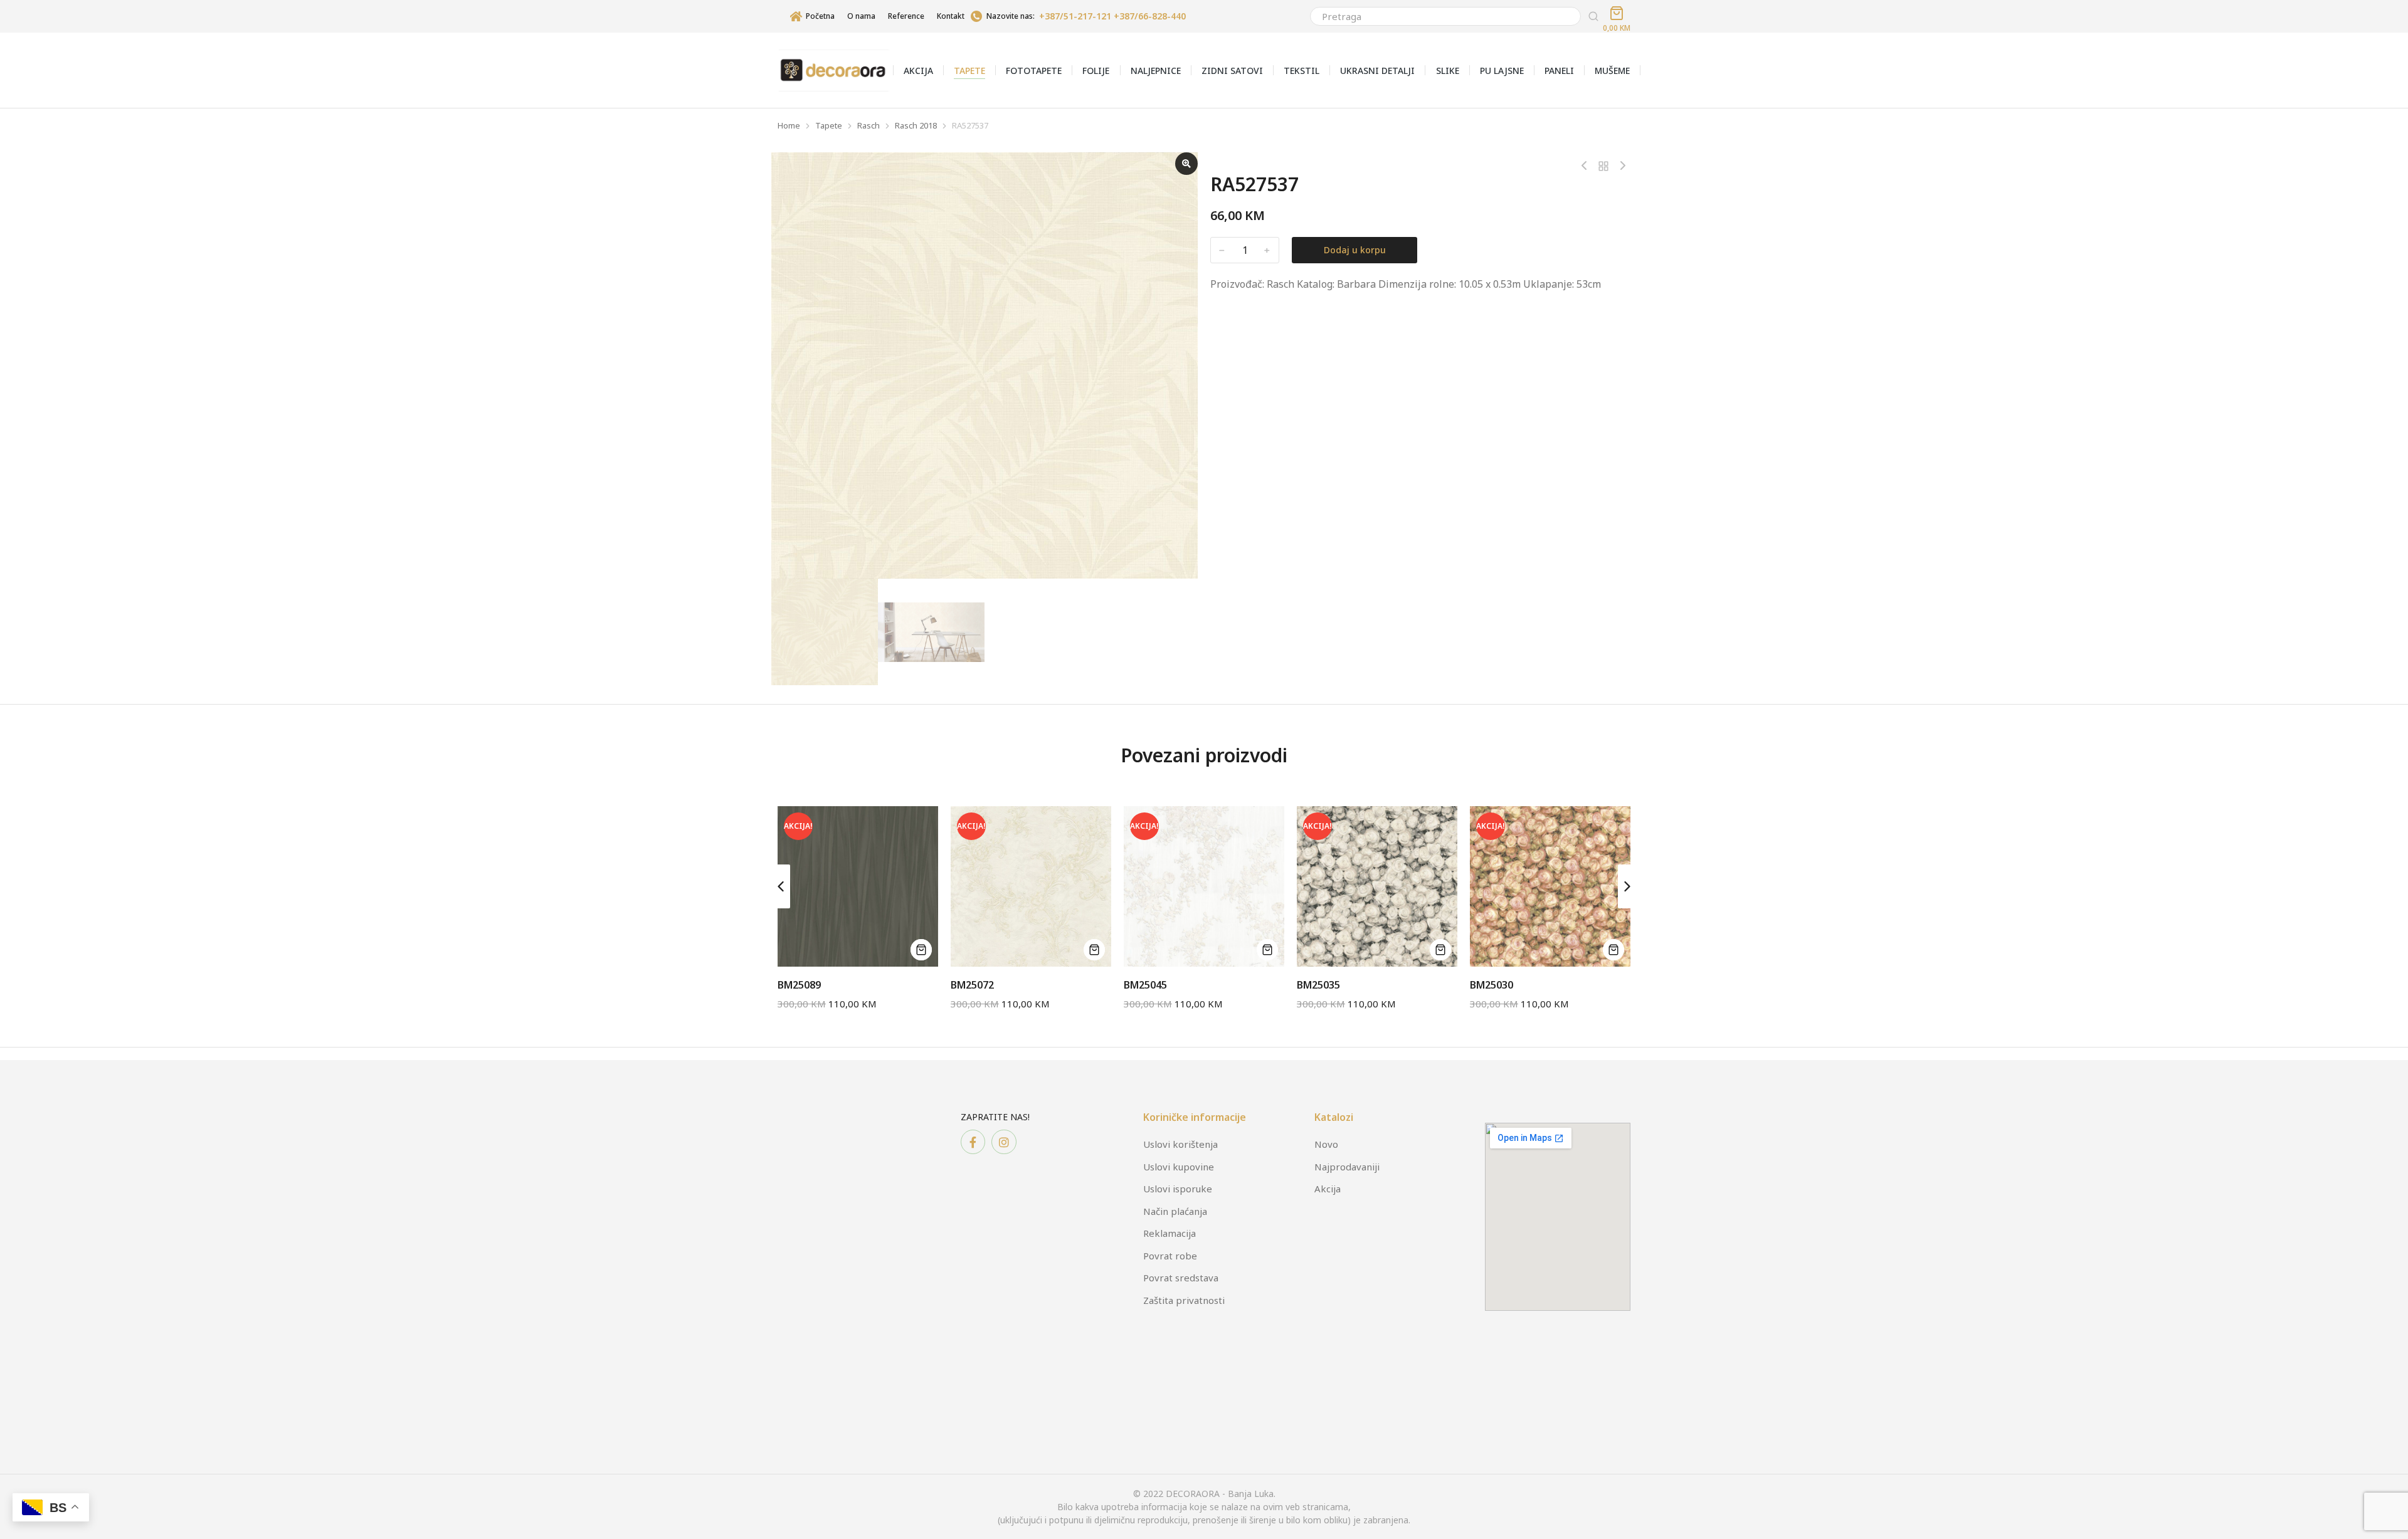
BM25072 (972, 985)
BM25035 (1318, 985)
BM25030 (1492, 985)
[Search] (1593, 16)
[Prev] (1587, 166)
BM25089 (799, 985)
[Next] (1620, 166)
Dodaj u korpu (1355, 250)
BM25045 (1145, 985)
